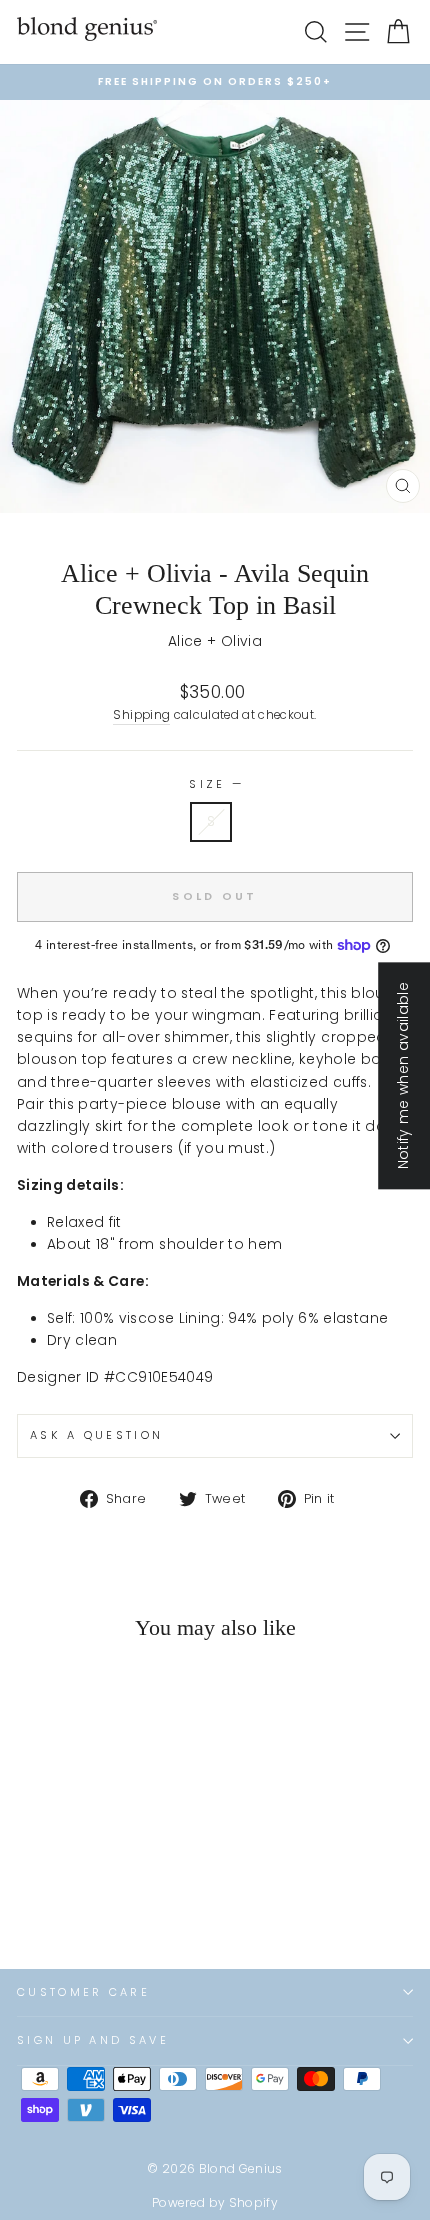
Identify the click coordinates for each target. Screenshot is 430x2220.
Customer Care (83, 1992)
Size (215, 784)
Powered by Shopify (215, 2202)
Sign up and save (93, 2040)
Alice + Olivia (215, 641)
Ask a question (96, 1435)
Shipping (141, 715)
